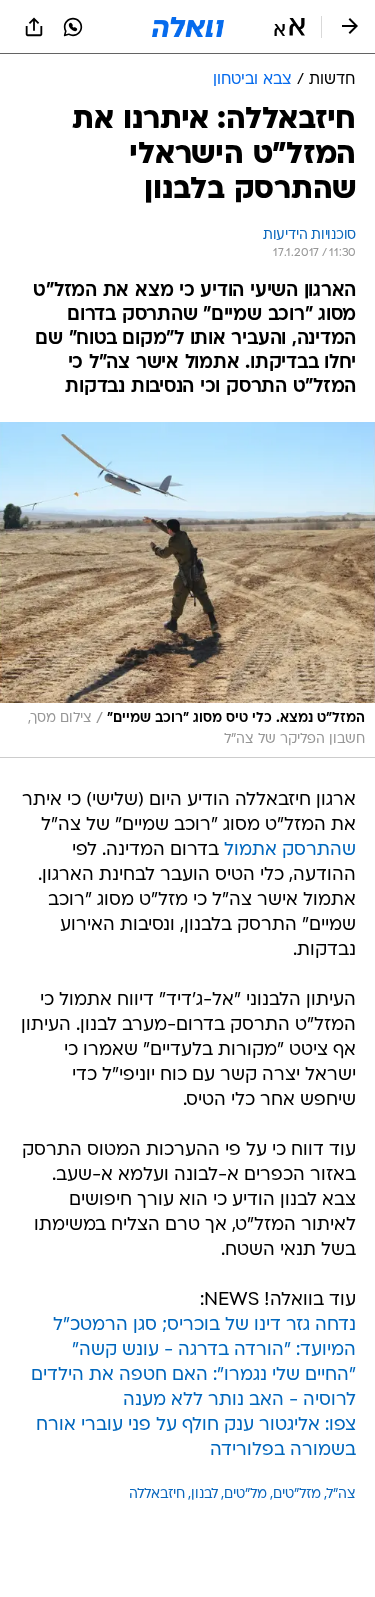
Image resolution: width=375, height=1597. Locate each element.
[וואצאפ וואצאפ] (73, 27)
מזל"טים (297, 1494)
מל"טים (245, 1494)
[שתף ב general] (34, 27)
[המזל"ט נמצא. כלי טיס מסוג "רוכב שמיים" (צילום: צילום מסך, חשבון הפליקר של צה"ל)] (187, 590)
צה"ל (341, 1494)
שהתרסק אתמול (290, 850)
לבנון (204, 1494)
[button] (289, 27)
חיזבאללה (157, 1494)
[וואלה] (188, 27)
